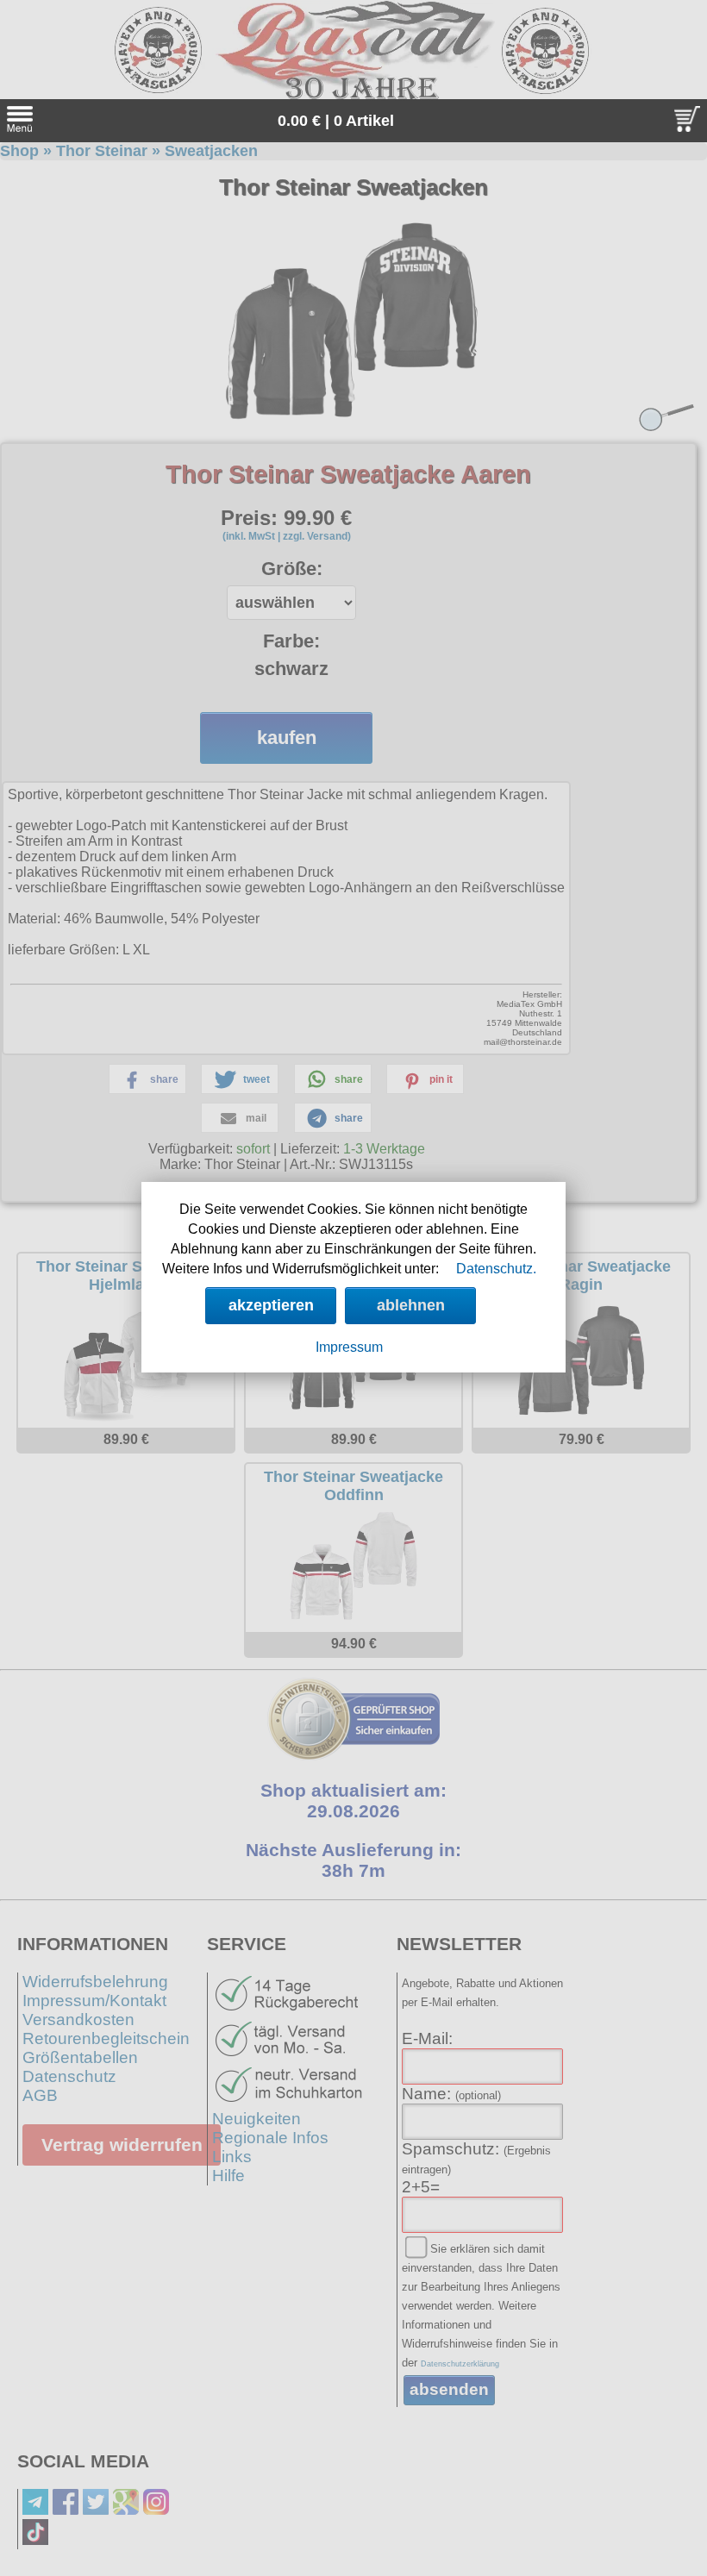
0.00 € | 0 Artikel (336, 121)
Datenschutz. (496, 1269)
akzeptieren (271, 1305)
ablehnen (411, 1305)
